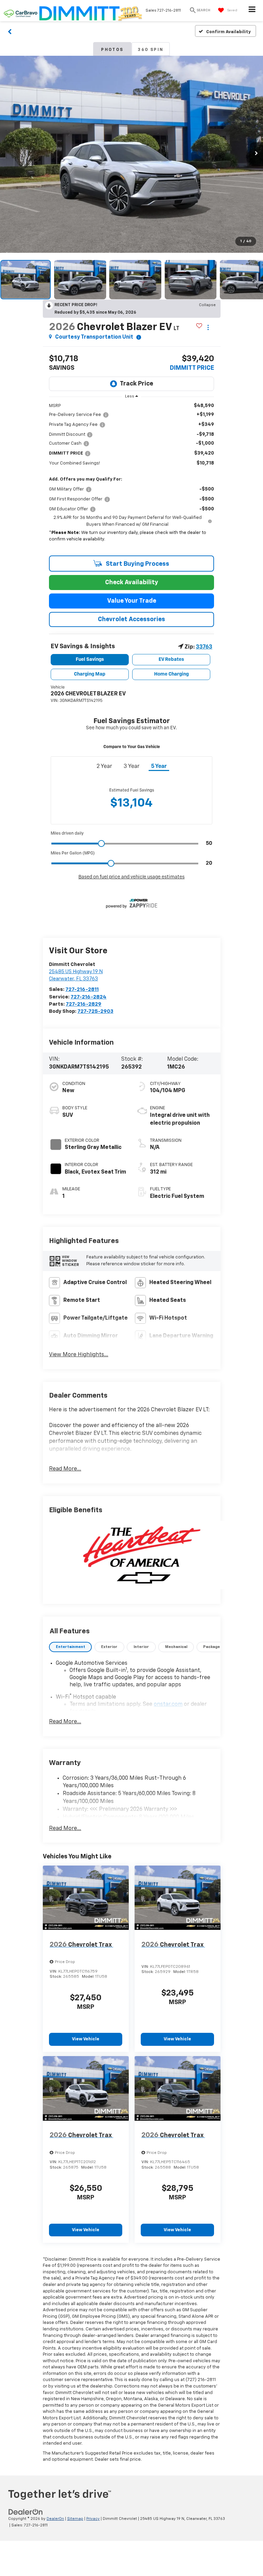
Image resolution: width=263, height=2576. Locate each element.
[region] (131, 477)
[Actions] (208, 328)
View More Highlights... (79, 1355)
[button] (10, 31)
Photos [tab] (112, 50)
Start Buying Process (137, 564)
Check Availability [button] (132, 583)
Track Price (136, 384)
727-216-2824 (89, 997)
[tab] (70, 1647)
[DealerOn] (26, 2512)
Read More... (65, 1469)
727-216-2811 (82, 989)
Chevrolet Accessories (131, 619)
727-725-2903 (95, 1011)
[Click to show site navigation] (252, 11)
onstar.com (168, 1704)
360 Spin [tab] (151, 50)
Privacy (93, 2519)
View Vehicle (86, 2039)
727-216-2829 (84, 1004)
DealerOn (55, 2519)
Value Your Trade (132, 601)
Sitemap (75, 2519)
